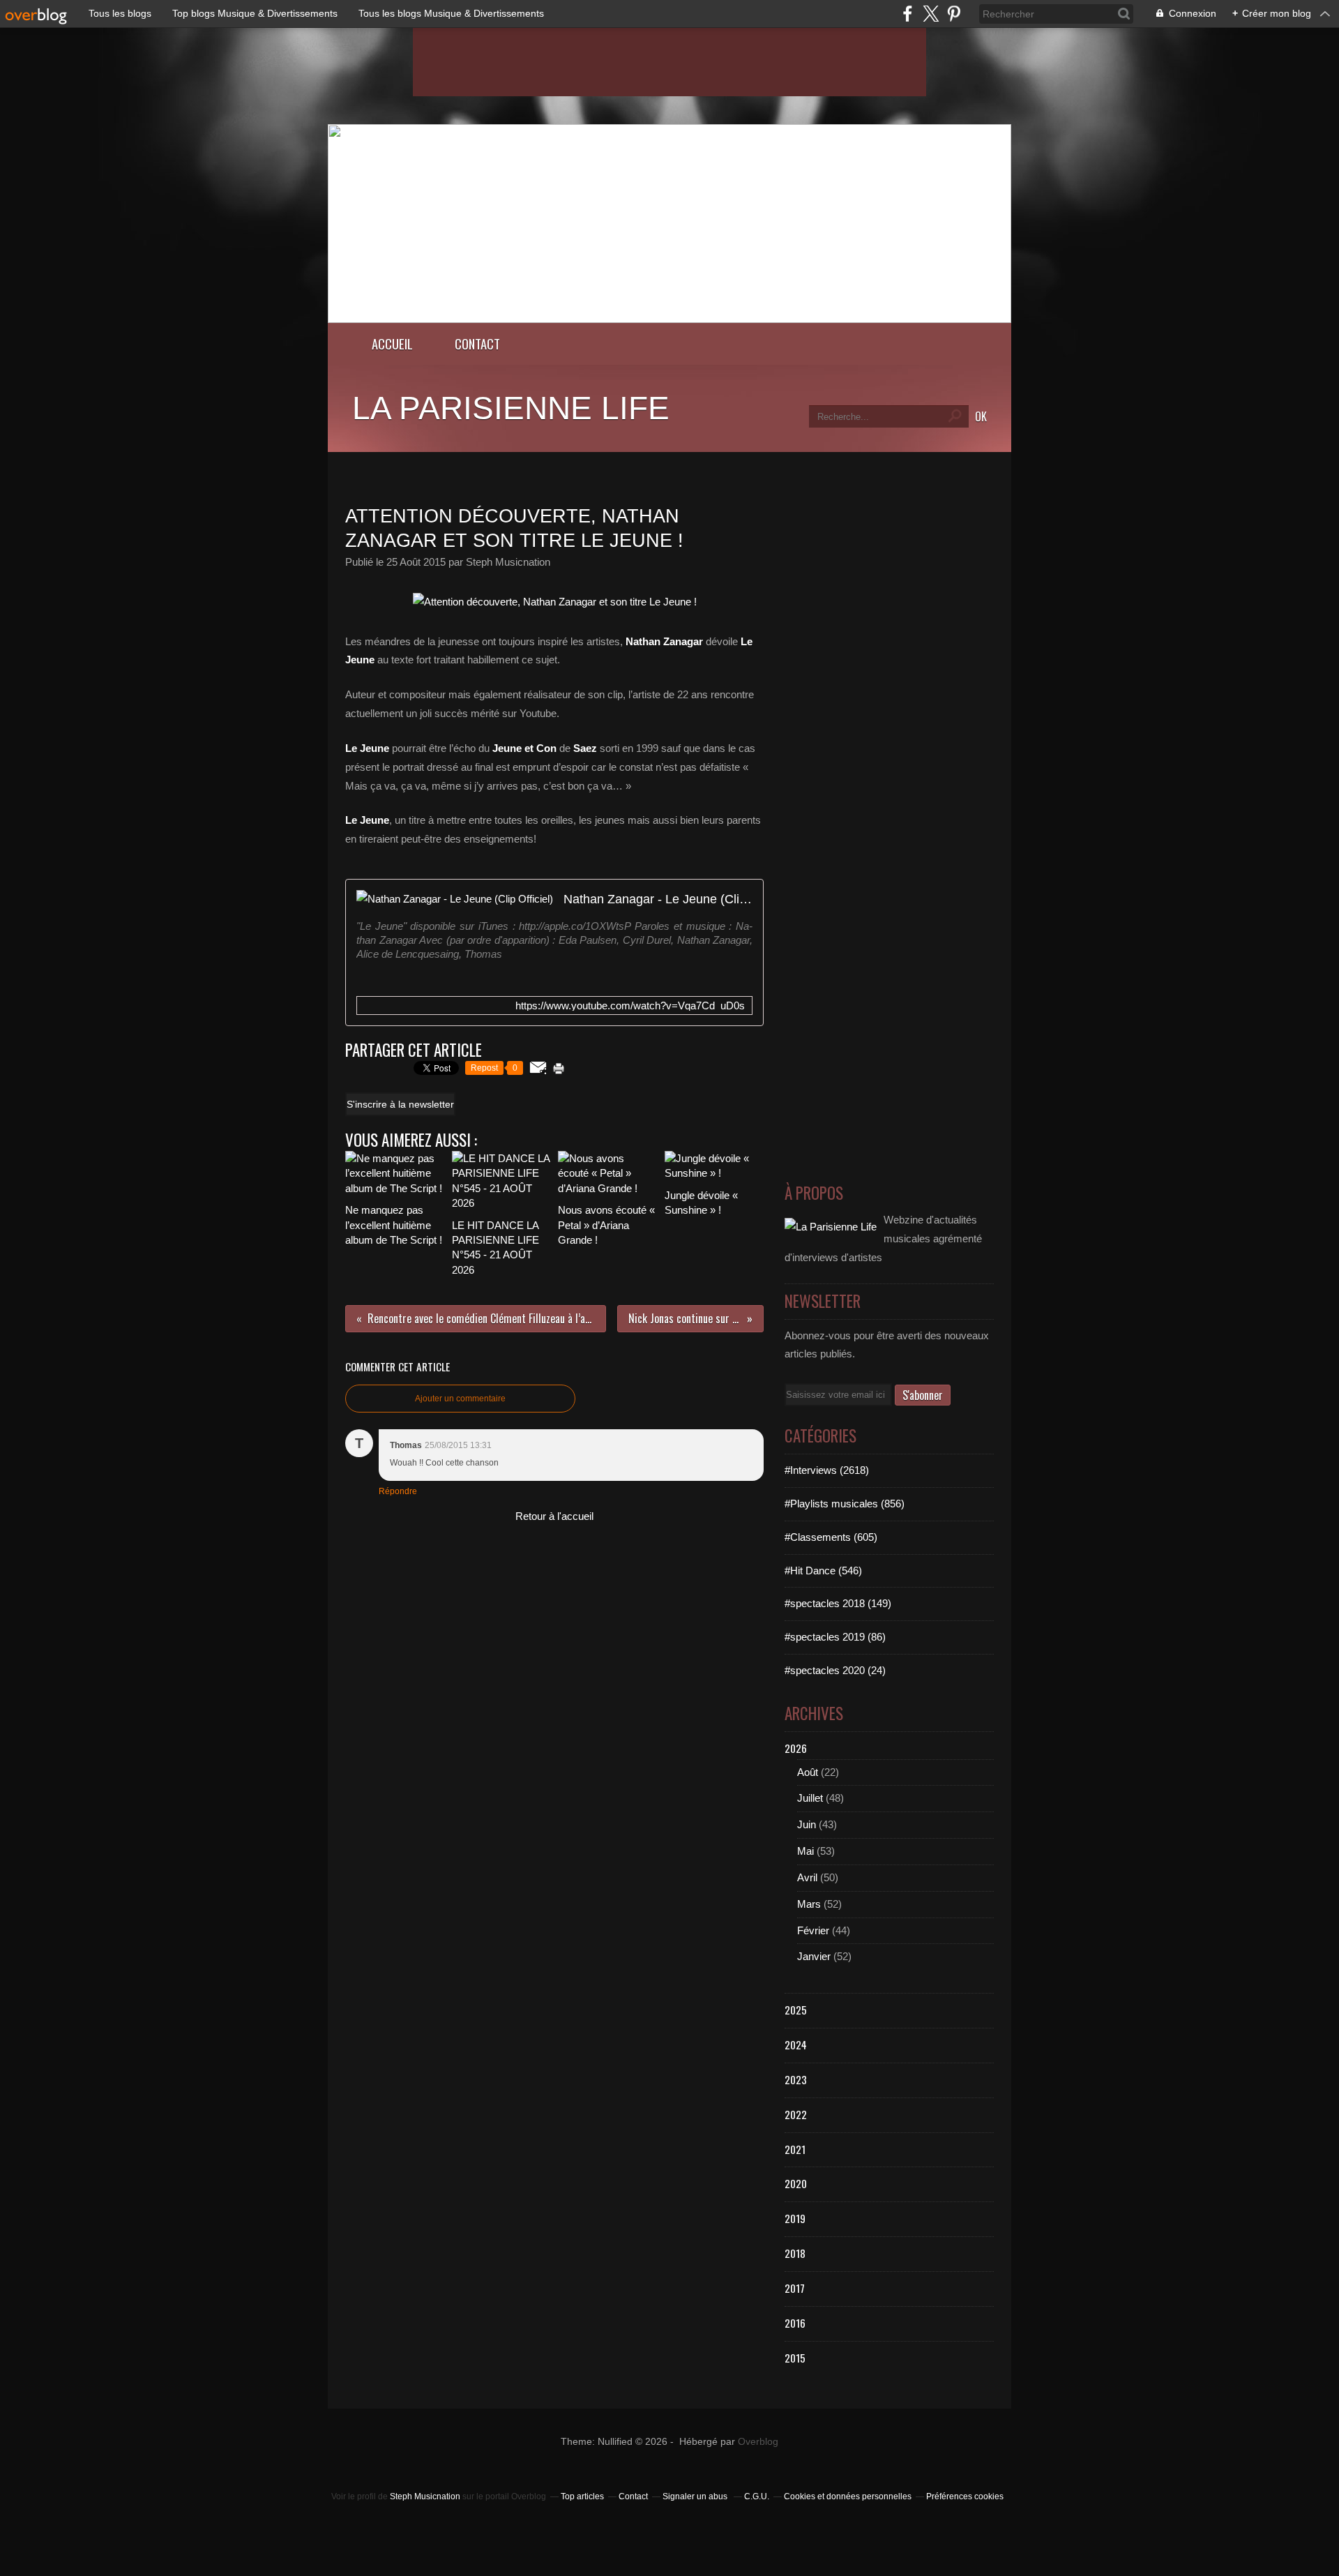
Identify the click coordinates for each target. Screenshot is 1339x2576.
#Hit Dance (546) (823, 1571)
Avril (807, 1877)
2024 (796, 2044)
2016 (795, 2323)
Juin (807, 1824)
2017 (795, 2288)
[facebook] (908, 14)
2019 (795, 2218)
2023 (796, 2079)
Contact (477, 344)
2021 (795, 2149)
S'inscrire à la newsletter (400, 1104)
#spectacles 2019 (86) (835, 1637)
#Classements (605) (831, 1537)
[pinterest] (954, 14)
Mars (809, 1904)
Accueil (392, 344)
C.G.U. (757, 2496)
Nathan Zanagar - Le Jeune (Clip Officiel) (658, 899)
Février (813, 1930)
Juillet (810, 1798)
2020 (796, 2183)
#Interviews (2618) (827, 1470)
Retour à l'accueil (554, 1516)
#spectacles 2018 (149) (838, 1603)
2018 (795, 2253)
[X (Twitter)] (931, 14)
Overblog (758, 2442)
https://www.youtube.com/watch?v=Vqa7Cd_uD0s (630, 1005)
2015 (795, 2358)
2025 (796, 2010)
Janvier (814, 1956)
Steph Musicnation (425, 2496)
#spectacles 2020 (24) (835, 1670)
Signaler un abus (696, 2496)
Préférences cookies (965, 2496)
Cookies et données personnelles (848, 2496)
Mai (805, 1851)
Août (808, 1772)
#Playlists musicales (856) (845, 1504)
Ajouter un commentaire (460, 1399)
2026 (796, 1748)
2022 (796, 2114)
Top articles (582, 2496)
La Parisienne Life (511, 408)
